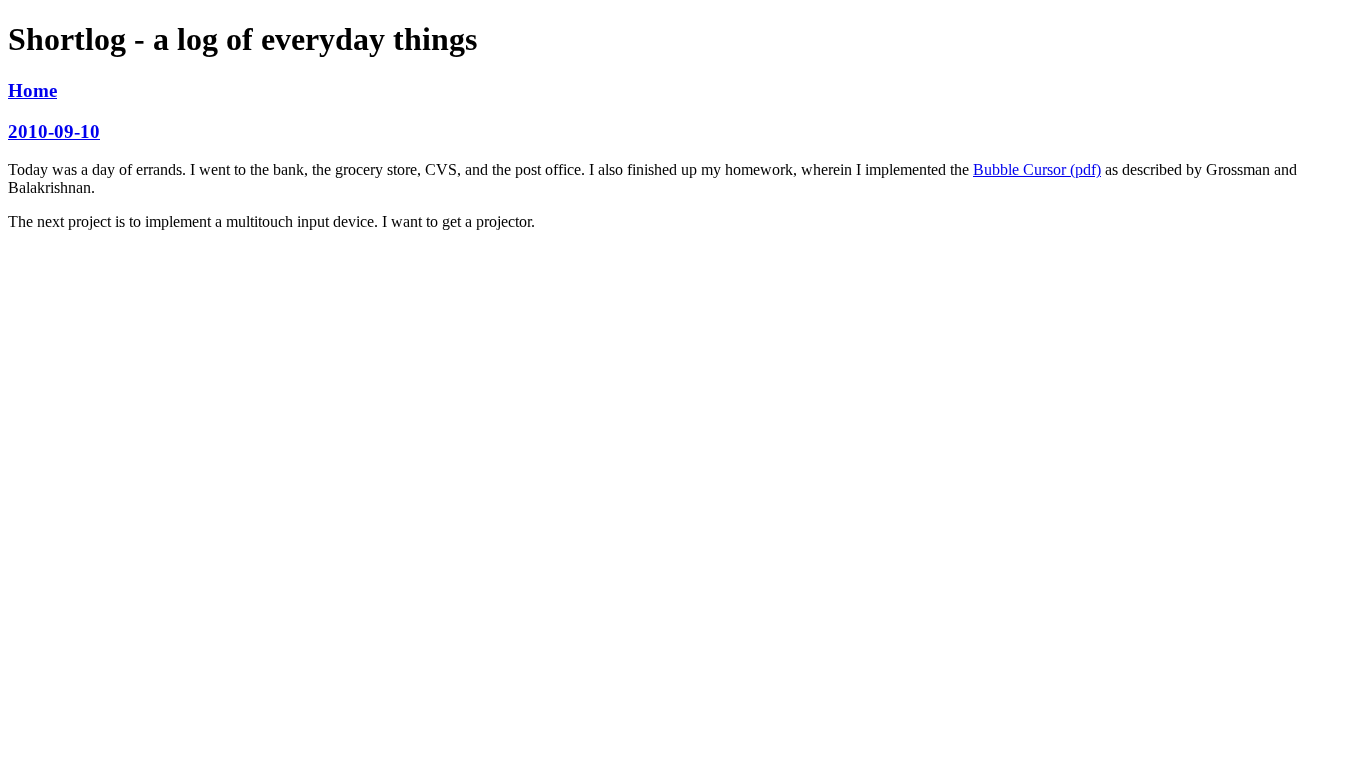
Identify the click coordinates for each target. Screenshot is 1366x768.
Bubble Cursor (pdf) (1037, 169)
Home (32, 90)
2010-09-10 (54, 131)
